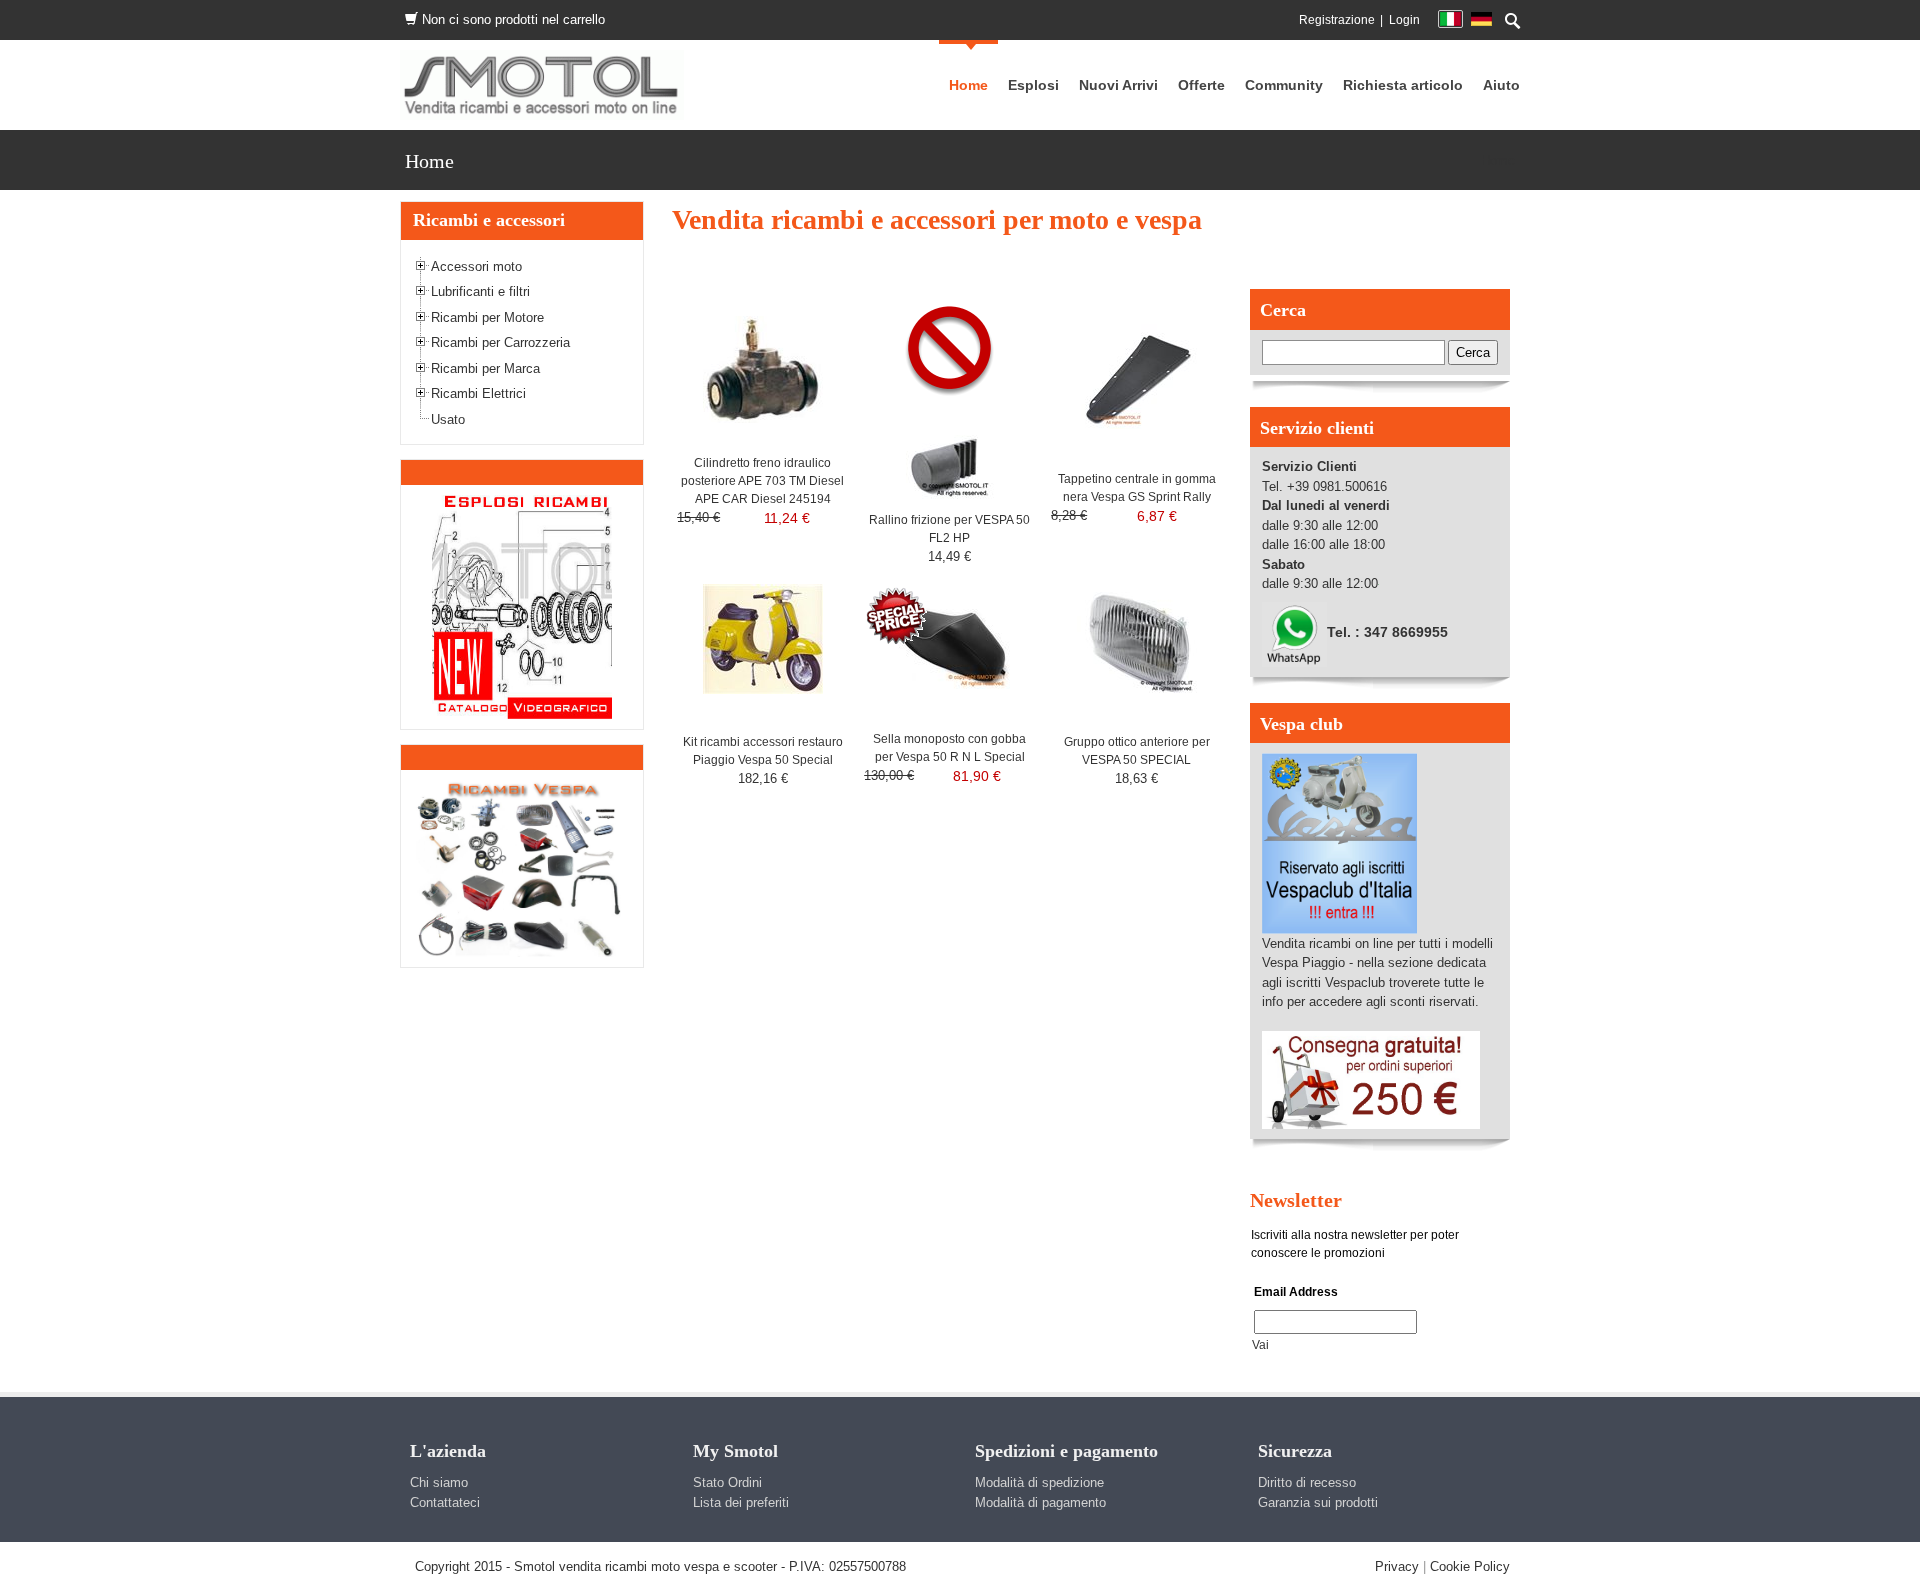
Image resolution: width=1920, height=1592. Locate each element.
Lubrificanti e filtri (480, 291)
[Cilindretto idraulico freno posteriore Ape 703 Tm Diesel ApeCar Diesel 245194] (763, 368)
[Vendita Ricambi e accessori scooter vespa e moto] (542, 84)
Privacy (1397, 1566)
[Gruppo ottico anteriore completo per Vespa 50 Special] (1137, 637)
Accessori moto (476, 266)
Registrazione (1337, 20)
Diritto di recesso (1307, 1482)
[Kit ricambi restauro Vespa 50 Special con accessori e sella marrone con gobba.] (763, 637)
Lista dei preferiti (741, 1502)
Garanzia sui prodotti (1318, 1502)
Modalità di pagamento (1040, 1502)
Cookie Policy (1470, 1566)
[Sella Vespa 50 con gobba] (950, 635)
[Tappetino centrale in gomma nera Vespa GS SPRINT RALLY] (1137, 375)
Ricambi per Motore (487, 317)
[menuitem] (1284, 85)
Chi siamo (439, 1482)
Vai (1260, 1345)
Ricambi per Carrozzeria (500, 342)
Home (1498, 160)
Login (1404, 20)
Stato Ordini (727, 1482)
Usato (448, 419)
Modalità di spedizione (1039, 1482)
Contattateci (445, 1502)
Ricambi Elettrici (478, 393)
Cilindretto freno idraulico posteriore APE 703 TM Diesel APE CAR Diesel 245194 (762, 481)
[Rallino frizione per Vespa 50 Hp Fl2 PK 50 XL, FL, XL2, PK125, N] (950, 454)
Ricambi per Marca (485, 368)
